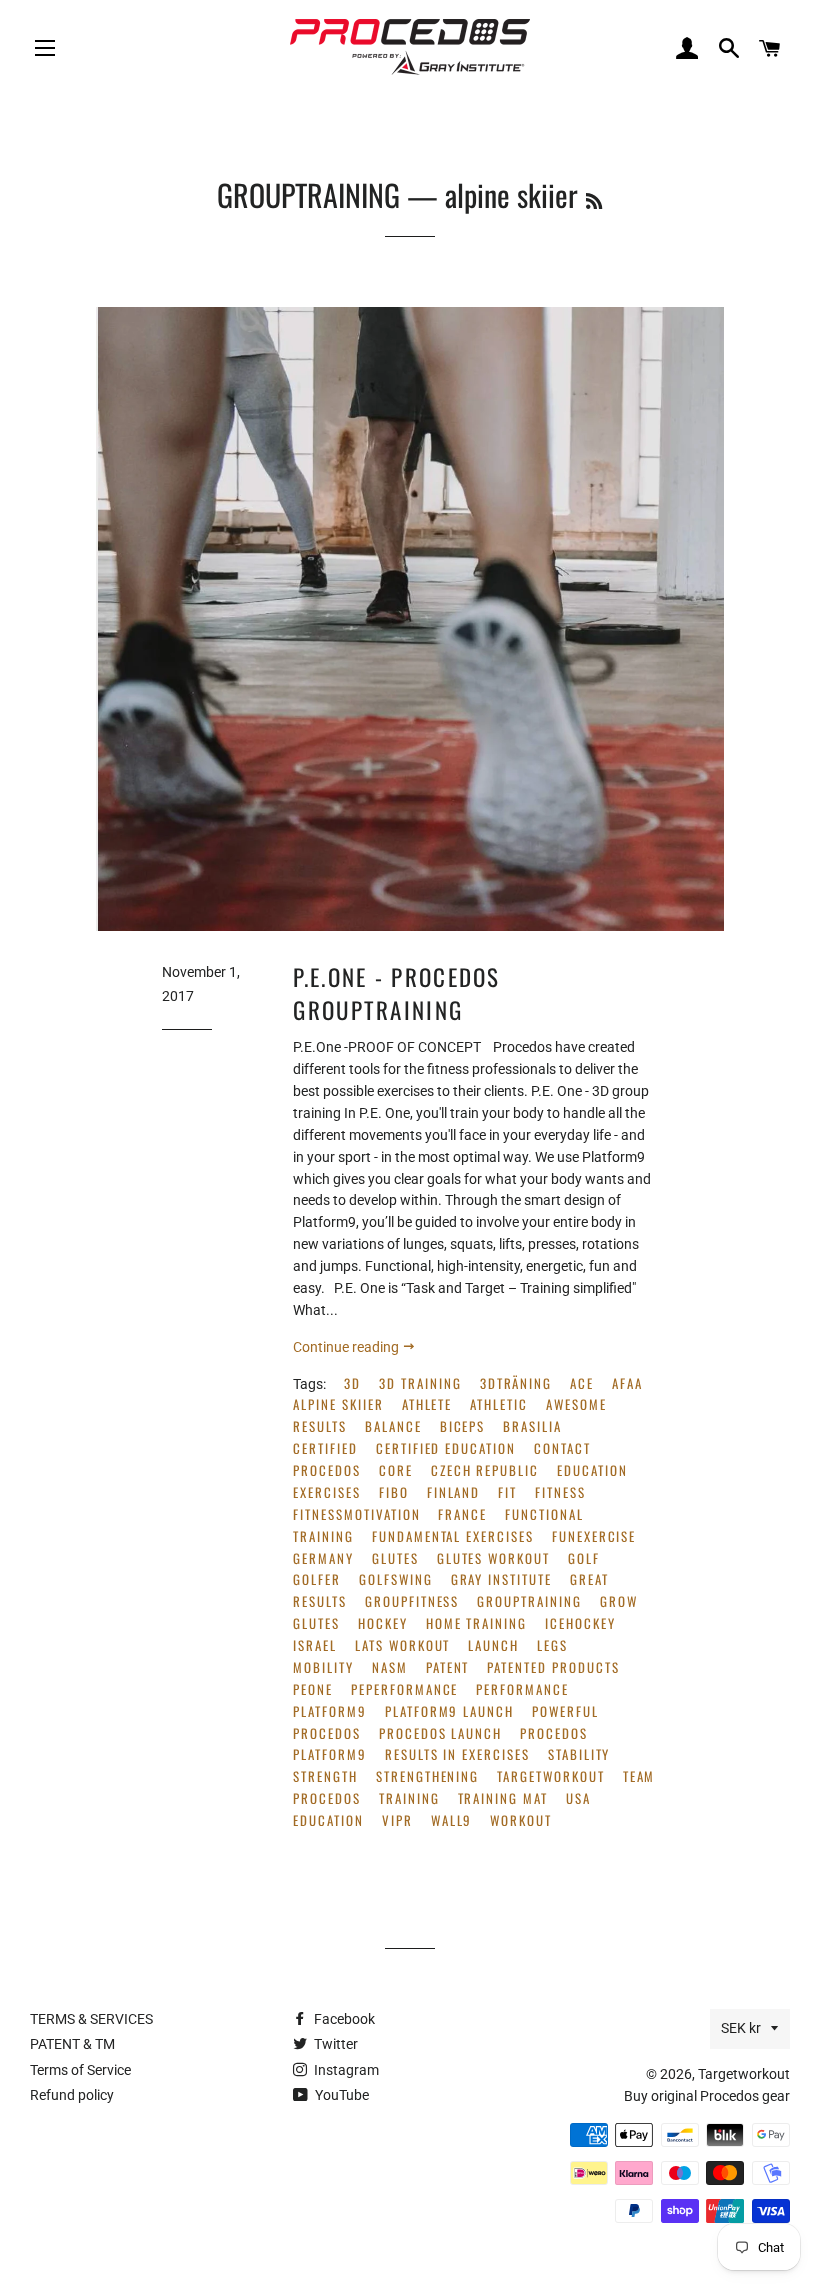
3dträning (516, 1383)
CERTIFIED (325, 1448)
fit (507, 1492)
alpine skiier (338, 1404)
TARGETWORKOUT (550, 1776)
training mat (503, 1798)
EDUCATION (592, 1470)
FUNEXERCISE (594, 1536)
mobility (323, 1667)
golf (584, 1558)
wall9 (452, 1820)
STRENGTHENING (427, 1776)
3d (352, 1383)
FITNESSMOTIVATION (356, 1514)
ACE (582, 1383)
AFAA (627, 1383)
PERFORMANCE (522, 1689)
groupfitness (412, 1601)
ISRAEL (315, 1645)
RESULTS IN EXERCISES (457, 1754)
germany (323, 1558)
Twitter (334, 2044)
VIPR (397, 1820)
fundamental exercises (453, 1536)
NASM (390, 1667)
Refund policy (72, 2095)
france (462, 1514)
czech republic (485, 1470)
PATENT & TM (72, 2044)
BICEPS (463, 1426)
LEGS (552, 1645)
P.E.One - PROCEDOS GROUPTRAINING (396, 993)
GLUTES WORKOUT (493, 1558)
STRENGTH (325, 1776)
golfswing (396, 1579)
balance (393, 1426)
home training (476, 1623)
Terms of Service (80, 2070)
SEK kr (741, 2028)
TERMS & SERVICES (91, 2019)
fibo (394, 1492)
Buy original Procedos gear (707, 2096)
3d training (420, 1383)
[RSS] (594, 200)
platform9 (330, 1711)
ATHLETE (427, 1404)
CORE (396, 1470)
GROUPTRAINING (308, 194)
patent (448, 1667)
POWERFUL (565, 1711)
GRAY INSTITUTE (501, 1579)
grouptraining (529, 1601)
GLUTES (395, 1558)
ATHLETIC (499, 1404)
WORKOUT (521, 1820)
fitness (560, 1492)
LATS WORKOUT (402, 1645)
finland (454, 1492)
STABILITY (579, 1754)
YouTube (340, 2095)
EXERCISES (327, 1492)
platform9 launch (449, 1711)
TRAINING (409, 1798)
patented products (553, 1667)
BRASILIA (532, 1426)
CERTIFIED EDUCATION (446, 1448)
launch (493, 1645)
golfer (317, 1579)
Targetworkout (744, 2074)
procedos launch (440, 1733)
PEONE (313, 1689)
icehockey (580, 1623)
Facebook (343, 2019)
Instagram (345, 2070)
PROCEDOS (327, 1733)
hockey (383, 1623)
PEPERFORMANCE (404, 1689)
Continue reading (347, 1347)
